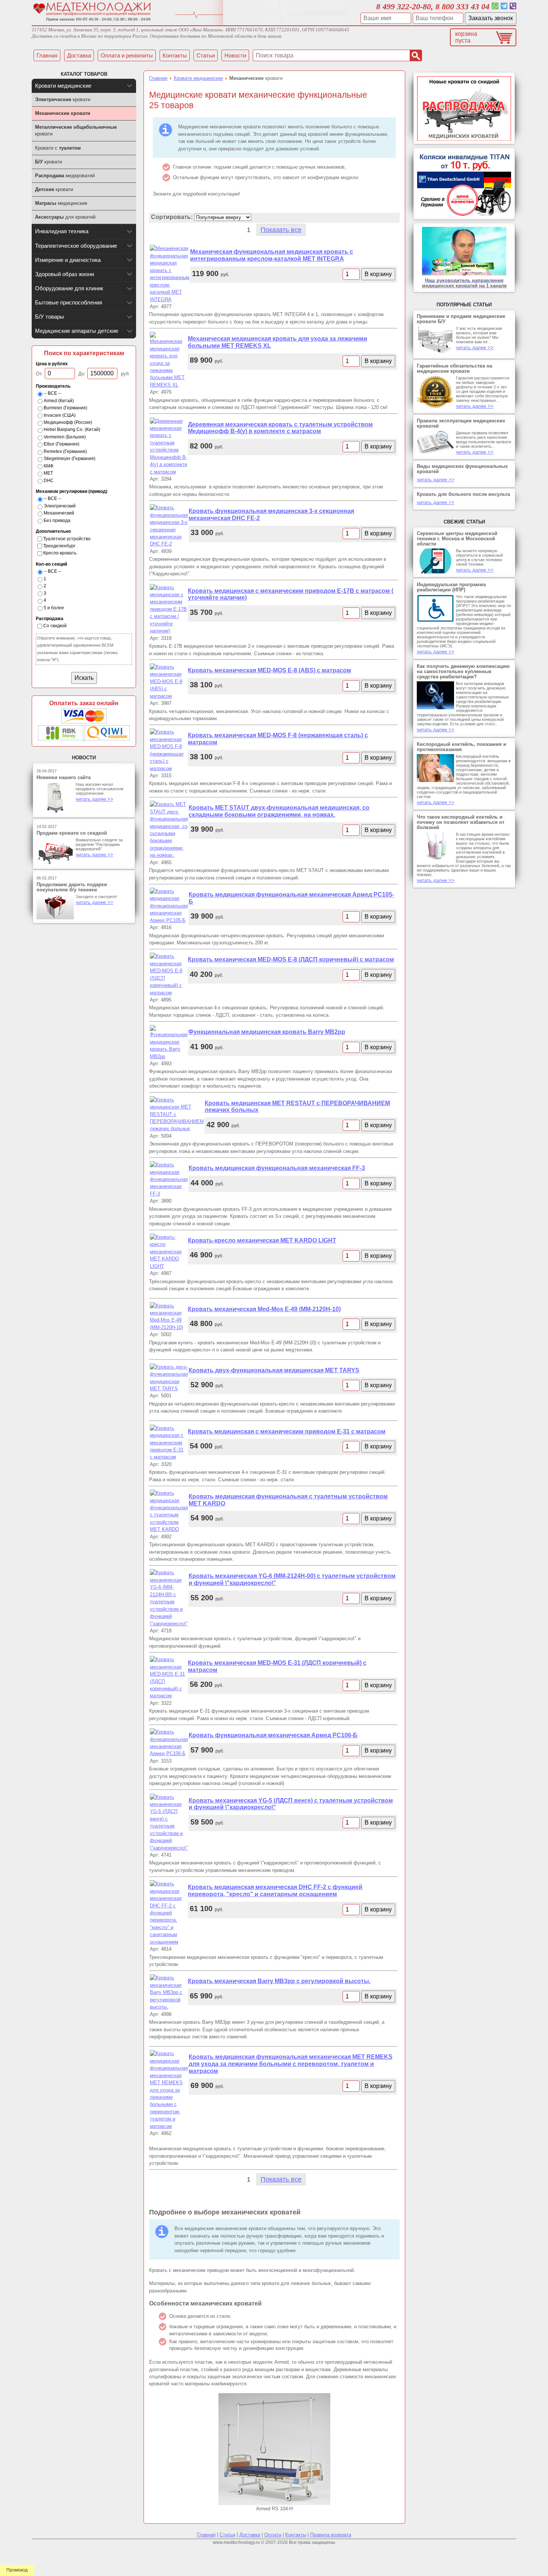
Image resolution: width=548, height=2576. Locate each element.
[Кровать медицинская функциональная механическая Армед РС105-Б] (169, 920)
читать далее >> (475, 348)
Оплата (273, 2535)
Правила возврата (331, 2535)
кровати (63, 99)
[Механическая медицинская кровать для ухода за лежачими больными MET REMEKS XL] (169, 385)
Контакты (296, 2535)
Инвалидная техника (62, 231)
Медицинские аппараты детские (77, 331)
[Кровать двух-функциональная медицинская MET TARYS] (169, 1389)
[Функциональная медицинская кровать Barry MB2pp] (169, 1056)
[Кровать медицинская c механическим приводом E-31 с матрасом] (169, 1457)
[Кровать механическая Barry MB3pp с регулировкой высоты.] (169, 2007)
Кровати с (58, 148)
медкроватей (65, 176)
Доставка (250, 2535)
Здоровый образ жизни (64, 274)
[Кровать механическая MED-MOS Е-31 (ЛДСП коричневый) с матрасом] (169, 1696)
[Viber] (513, 7)
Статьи (227, 2535)
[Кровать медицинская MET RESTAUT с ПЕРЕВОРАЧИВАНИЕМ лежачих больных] (177, 1128)
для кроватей (65, 217)
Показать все (281, 230)
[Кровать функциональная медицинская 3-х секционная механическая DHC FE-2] (169, 544)
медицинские (61, 203)
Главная (158, 78)
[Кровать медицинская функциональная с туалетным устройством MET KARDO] (169, 1529)
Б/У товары (50, 317)
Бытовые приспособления (69, 302)
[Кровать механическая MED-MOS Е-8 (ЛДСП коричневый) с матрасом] (169, 993)
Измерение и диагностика (68, 260)
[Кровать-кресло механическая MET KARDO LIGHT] (169, 1266)
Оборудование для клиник (69, 288)
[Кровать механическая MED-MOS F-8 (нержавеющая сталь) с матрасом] (169, 768)
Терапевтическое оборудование (76, 246)
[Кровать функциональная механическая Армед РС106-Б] (169, 1753)
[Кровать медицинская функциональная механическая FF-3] (169, 1194)
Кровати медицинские (198, 78)
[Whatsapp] (495, 7)
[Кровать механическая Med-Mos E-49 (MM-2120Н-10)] (169, 1327)
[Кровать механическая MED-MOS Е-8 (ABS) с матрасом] (169, 696)
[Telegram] (504, 7)
